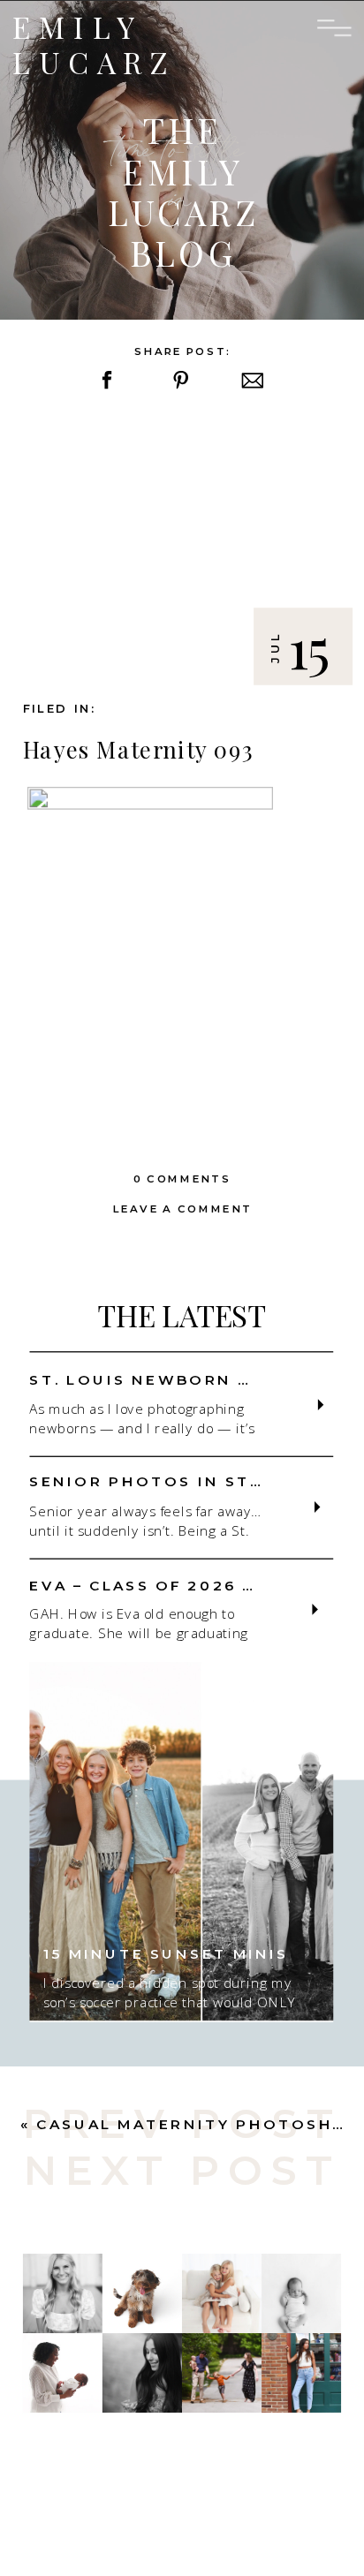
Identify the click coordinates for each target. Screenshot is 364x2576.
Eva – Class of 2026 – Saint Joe (195, 1585)
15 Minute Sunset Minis (166, 1954)
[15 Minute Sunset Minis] (181, 1842)
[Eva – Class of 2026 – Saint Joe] (315, 1610)
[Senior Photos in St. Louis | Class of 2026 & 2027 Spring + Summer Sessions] (318, 1507)
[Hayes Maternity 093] (182, 549)
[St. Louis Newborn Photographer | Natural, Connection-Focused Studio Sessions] (321, 1405)
